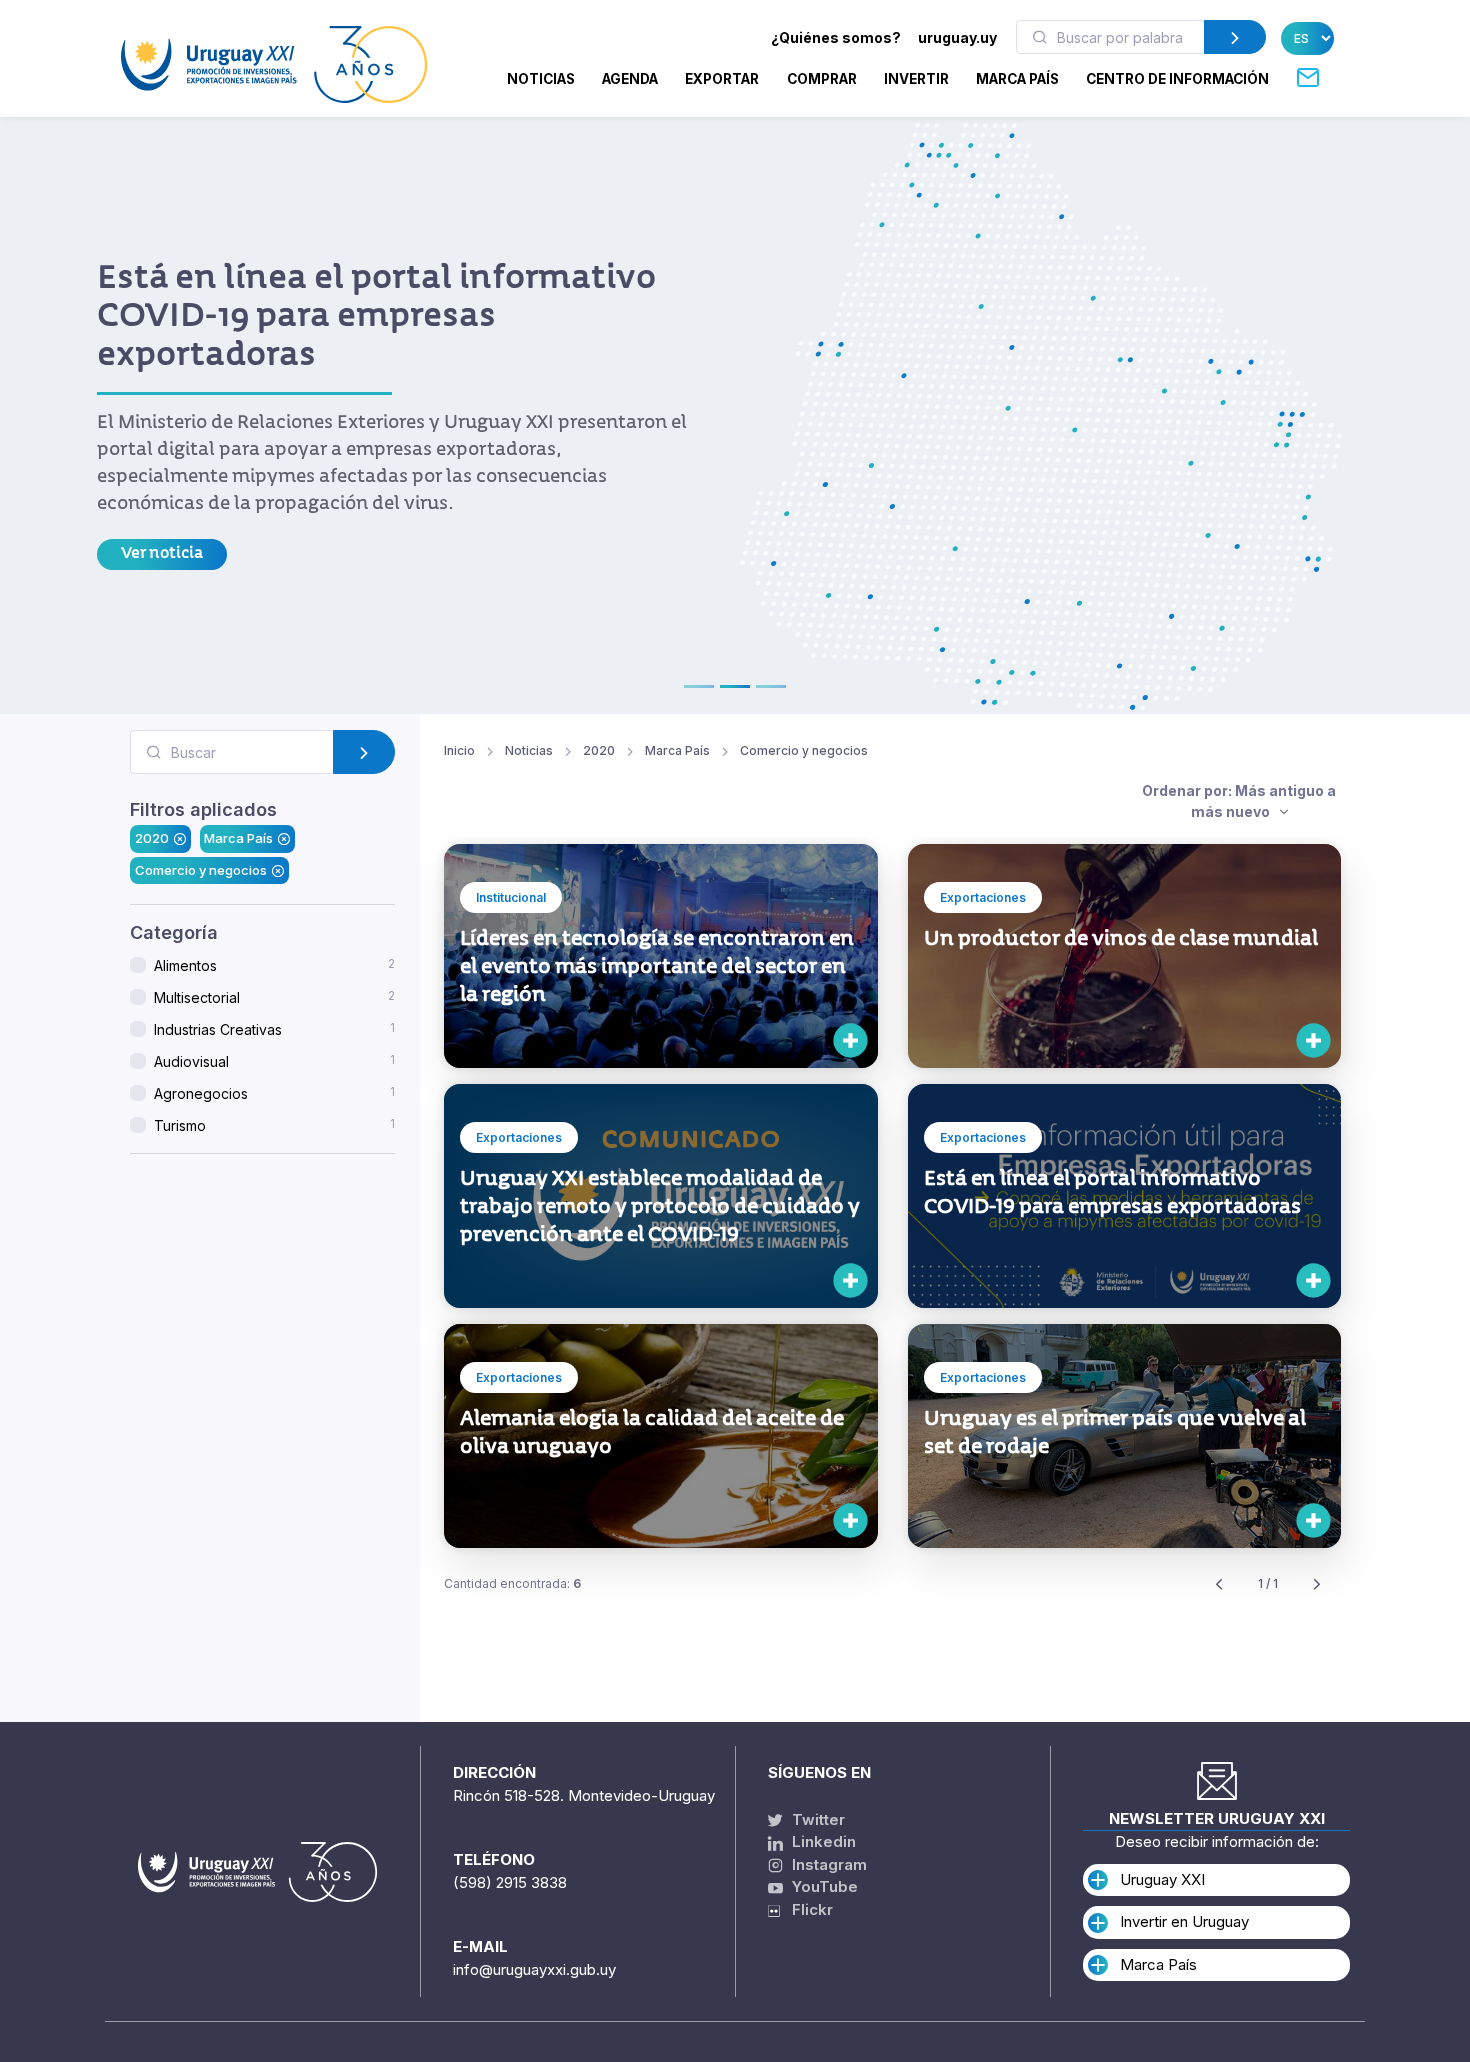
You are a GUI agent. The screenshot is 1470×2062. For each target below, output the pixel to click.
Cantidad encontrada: (512, 1583)
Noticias (541, 79)
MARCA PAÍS (1017, 79)
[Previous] (1219, 1584)
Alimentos (274, 965)
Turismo (274, 1125)
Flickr (806, 1909)
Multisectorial (274, 997)
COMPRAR (822, 79)
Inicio (459, 750)
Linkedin (822, 1841)
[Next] (1317, 1584)
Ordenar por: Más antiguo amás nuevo (1239, 801)
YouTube (823, 1886)
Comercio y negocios (201, 870)
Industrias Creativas (274, 1029)
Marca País (238, 839)
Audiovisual (274, 1061)
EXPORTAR (722, 79)
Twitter (816, 1819)
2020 (152, 839)
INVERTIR (916, 79)
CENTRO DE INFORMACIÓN (1177, 79)
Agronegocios (274, 1093)
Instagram (827, 1864)
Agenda (630, 79)
